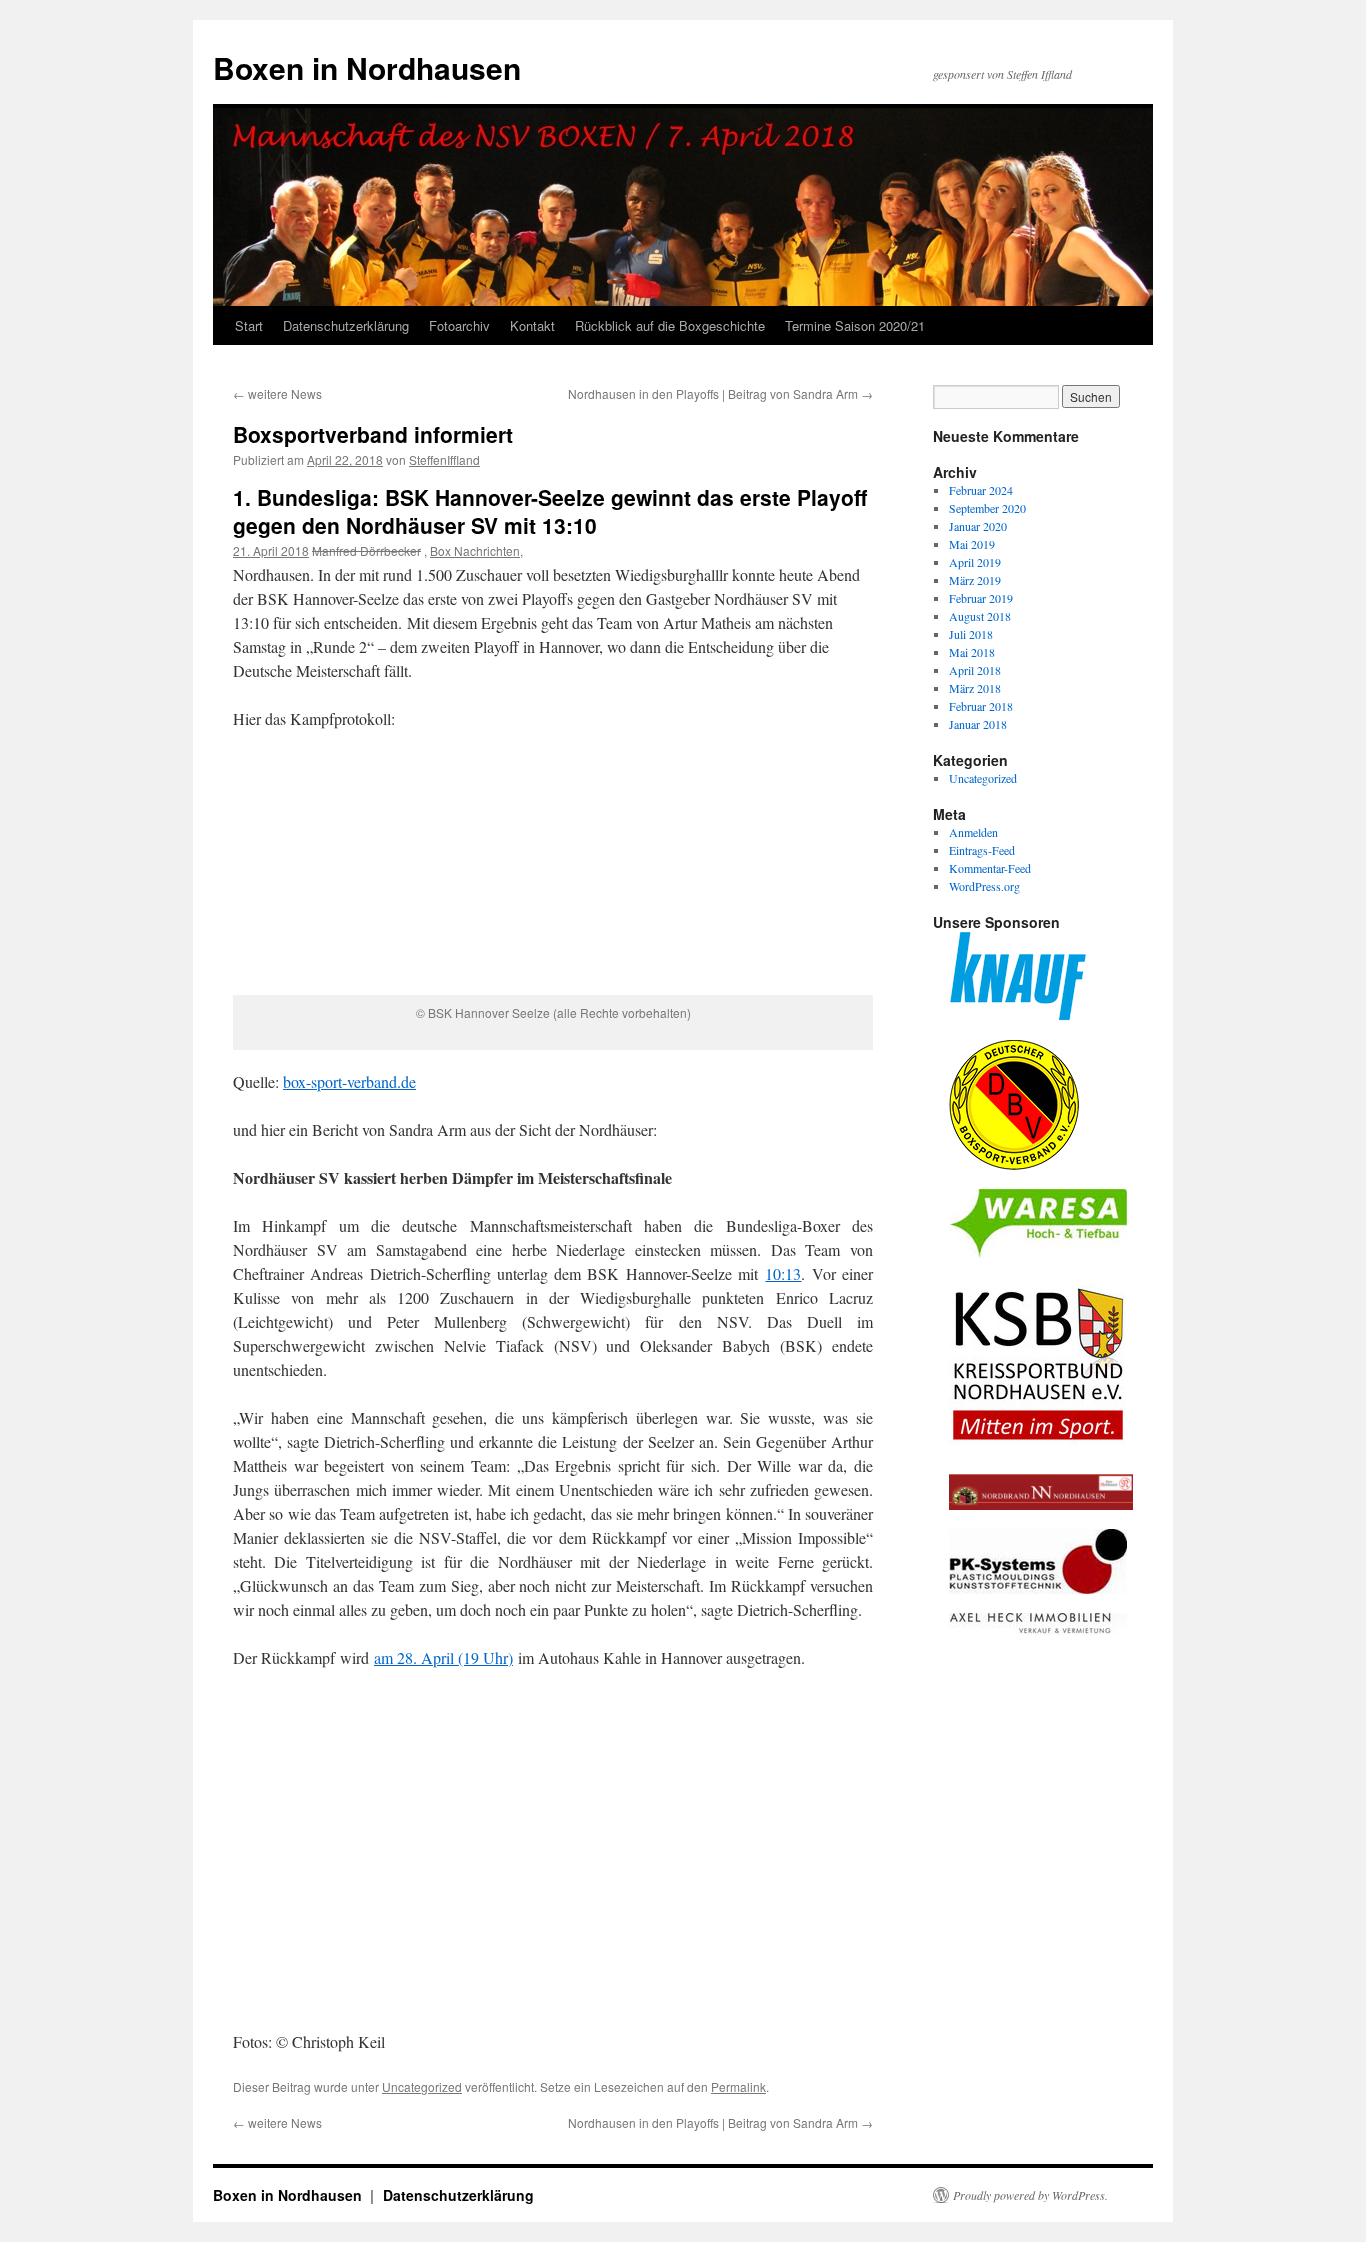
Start (249, 325)
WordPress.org (984, 886)
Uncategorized (422, 2086)
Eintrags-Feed (982, 850)
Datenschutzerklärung (346, 325)
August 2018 (980, 616)
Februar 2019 (981, 598)
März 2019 (975, 580)
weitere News (277, 393)
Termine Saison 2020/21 (855, 325)
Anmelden (973, 832)
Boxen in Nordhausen (367, 67)
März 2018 (975, 688)
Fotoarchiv (459, 325)
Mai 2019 (972, 544)
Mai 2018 (972, 652)
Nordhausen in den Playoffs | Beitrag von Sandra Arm (720, 393)
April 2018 (975, 670)
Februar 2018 (981, 706)
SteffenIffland (444, 459)
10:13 (783, 1273)
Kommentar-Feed (990, 868)
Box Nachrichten (475, 550)
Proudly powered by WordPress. (1030, 2195)
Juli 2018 (971, 634)
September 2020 (987, 508)
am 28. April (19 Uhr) (443, 1657)
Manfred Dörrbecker (366, 550)
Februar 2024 (981, 490)
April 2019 (975, 562)
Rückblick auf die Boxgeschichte (670, 325)
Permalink (738, 2086)
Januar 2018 (978, 724)
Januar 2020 (978, 526)
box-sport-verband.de (349, 1081)
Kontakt (532, 325)
